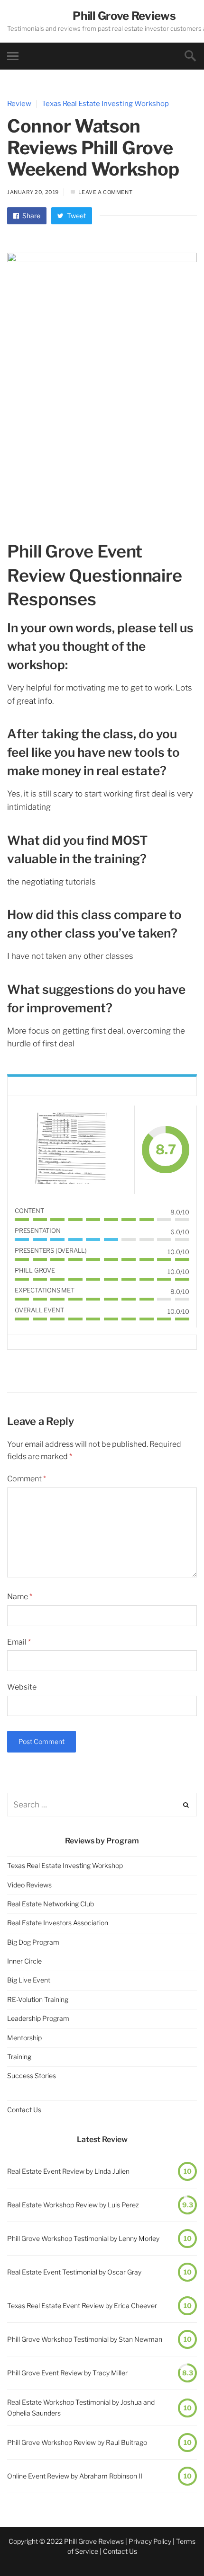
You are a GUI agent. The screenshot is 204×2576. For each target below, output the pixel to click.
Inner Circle (24, 1961)
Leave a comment (105, 192)
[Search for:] (102, 1805)
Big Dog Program (33, 1942)
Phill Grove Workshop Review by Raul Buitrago (77, 2442)
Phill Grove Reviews (124, 16)
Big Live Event (29, 1980)
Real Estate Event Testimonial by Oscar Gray (74, 2272)
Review (19, 104)
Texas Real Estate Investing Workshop (105, 104)
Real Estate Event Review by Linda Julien (68, 2171)
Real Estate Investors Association (58, 1923)
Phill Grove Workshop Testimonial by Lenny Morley (83, 2238)
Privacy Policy (150, 2541)
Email (19, 1642)
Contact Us (24, 2110)
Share (31, 216)
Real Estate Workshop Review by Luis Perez (73, 2205)
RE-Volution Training (38, 1999)
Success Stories (32, 2076)
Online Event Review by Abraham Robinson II (75, 2476)
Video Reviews (29, 1885)
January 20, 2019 (33, 192)
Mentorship (24, 2038)
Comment (27, 1479)
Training (19, 2057)
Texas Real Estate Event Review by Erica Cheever (82, 2306)
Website (22, 1687)
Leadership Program (38, 2018)
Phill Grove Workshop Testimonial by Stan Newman (85, 2339)
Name (20, 1597)
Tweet (76, 216)
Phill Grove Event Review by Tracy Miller (67, 2373)
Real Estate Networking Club (51, 1904)
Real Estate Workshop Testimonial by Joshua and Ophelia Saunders (81, 2407)
